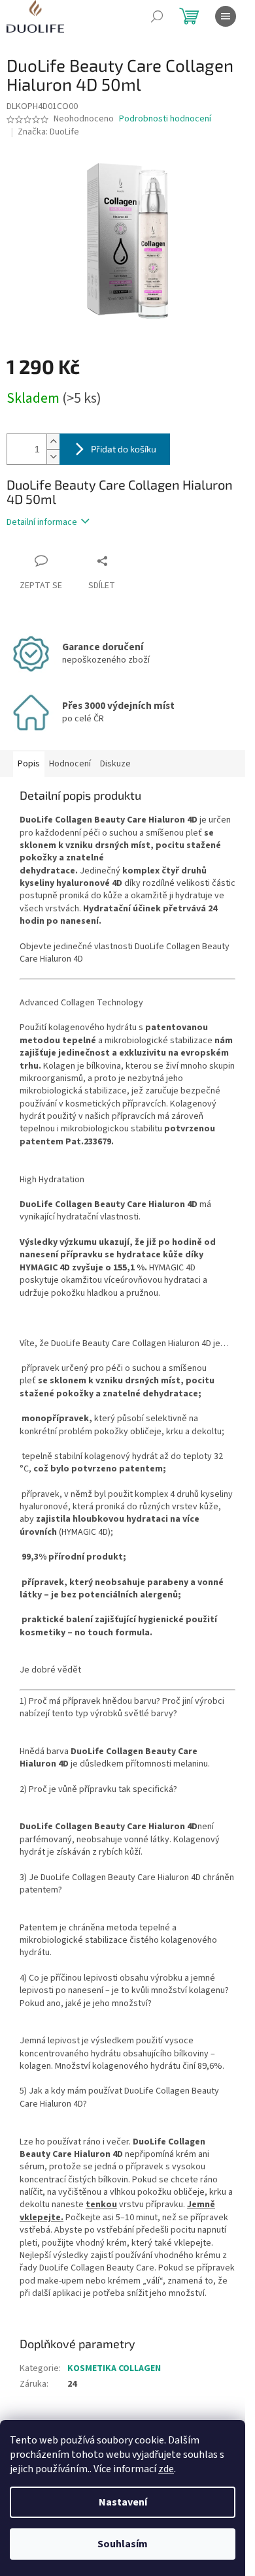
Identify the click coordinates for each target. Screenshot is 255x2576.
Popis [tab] (29, 764)
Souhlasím (123, 2544)
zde (166, 2469)
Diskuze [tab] (115, 764)
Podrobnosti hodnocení (165, 119)
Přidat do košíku (124, 449)
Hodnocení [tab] (70, 764)
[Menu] (226, 16)
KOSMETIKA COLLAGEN (114, 2368)
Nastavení (123, 2502)
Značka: (48, 132)
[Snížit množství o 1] (53, 457)
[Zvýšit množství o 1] (53, 442)
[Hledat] (157, 16)
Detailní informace (42, 522)
